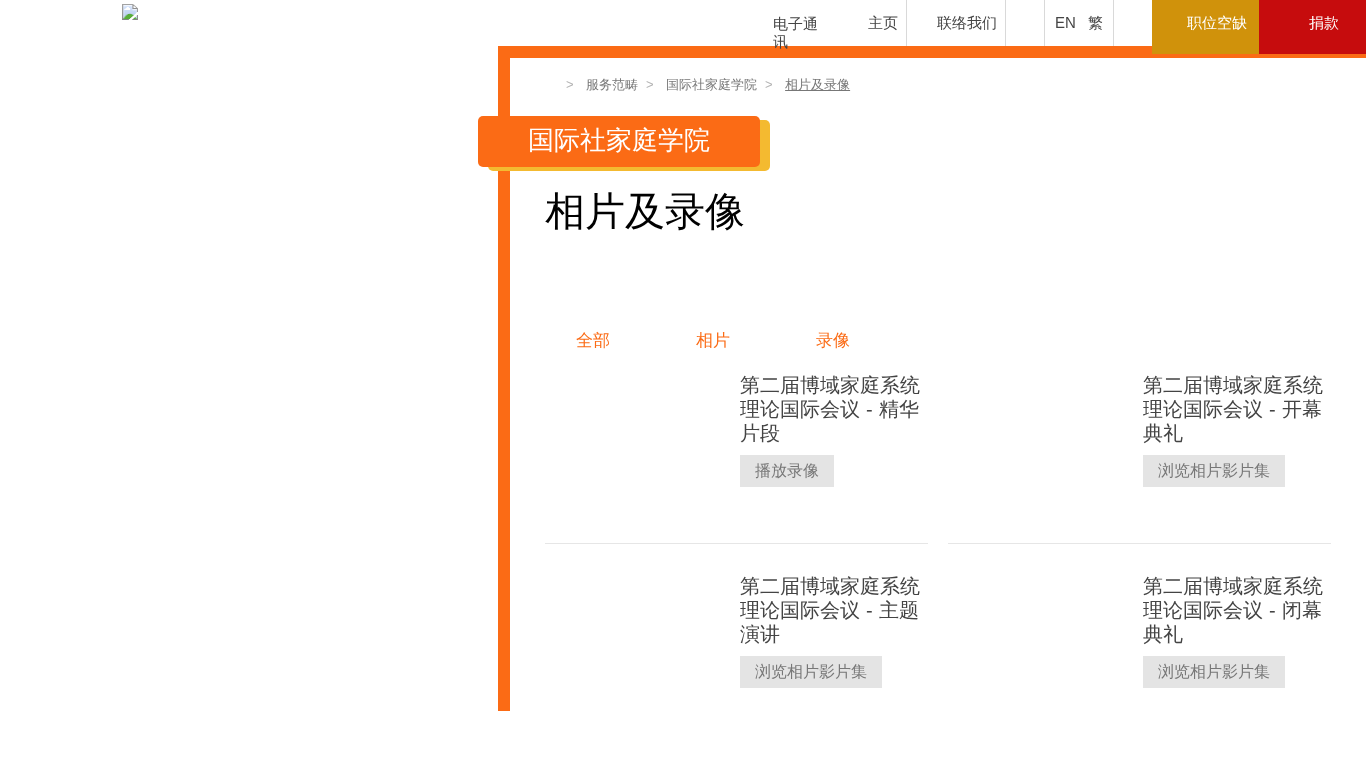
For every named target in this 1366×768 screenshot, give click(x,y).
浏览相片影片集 (1214, 470)
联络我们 (967, 22)
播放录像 (787, 470)
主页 (883, 22)
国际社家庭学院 (711, 84)
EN (1065, 22)
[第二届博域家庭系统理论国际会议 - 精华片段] (635, 443)
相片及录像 (817, 84)
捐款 (1324, 22)
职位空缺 (1217, 22)
